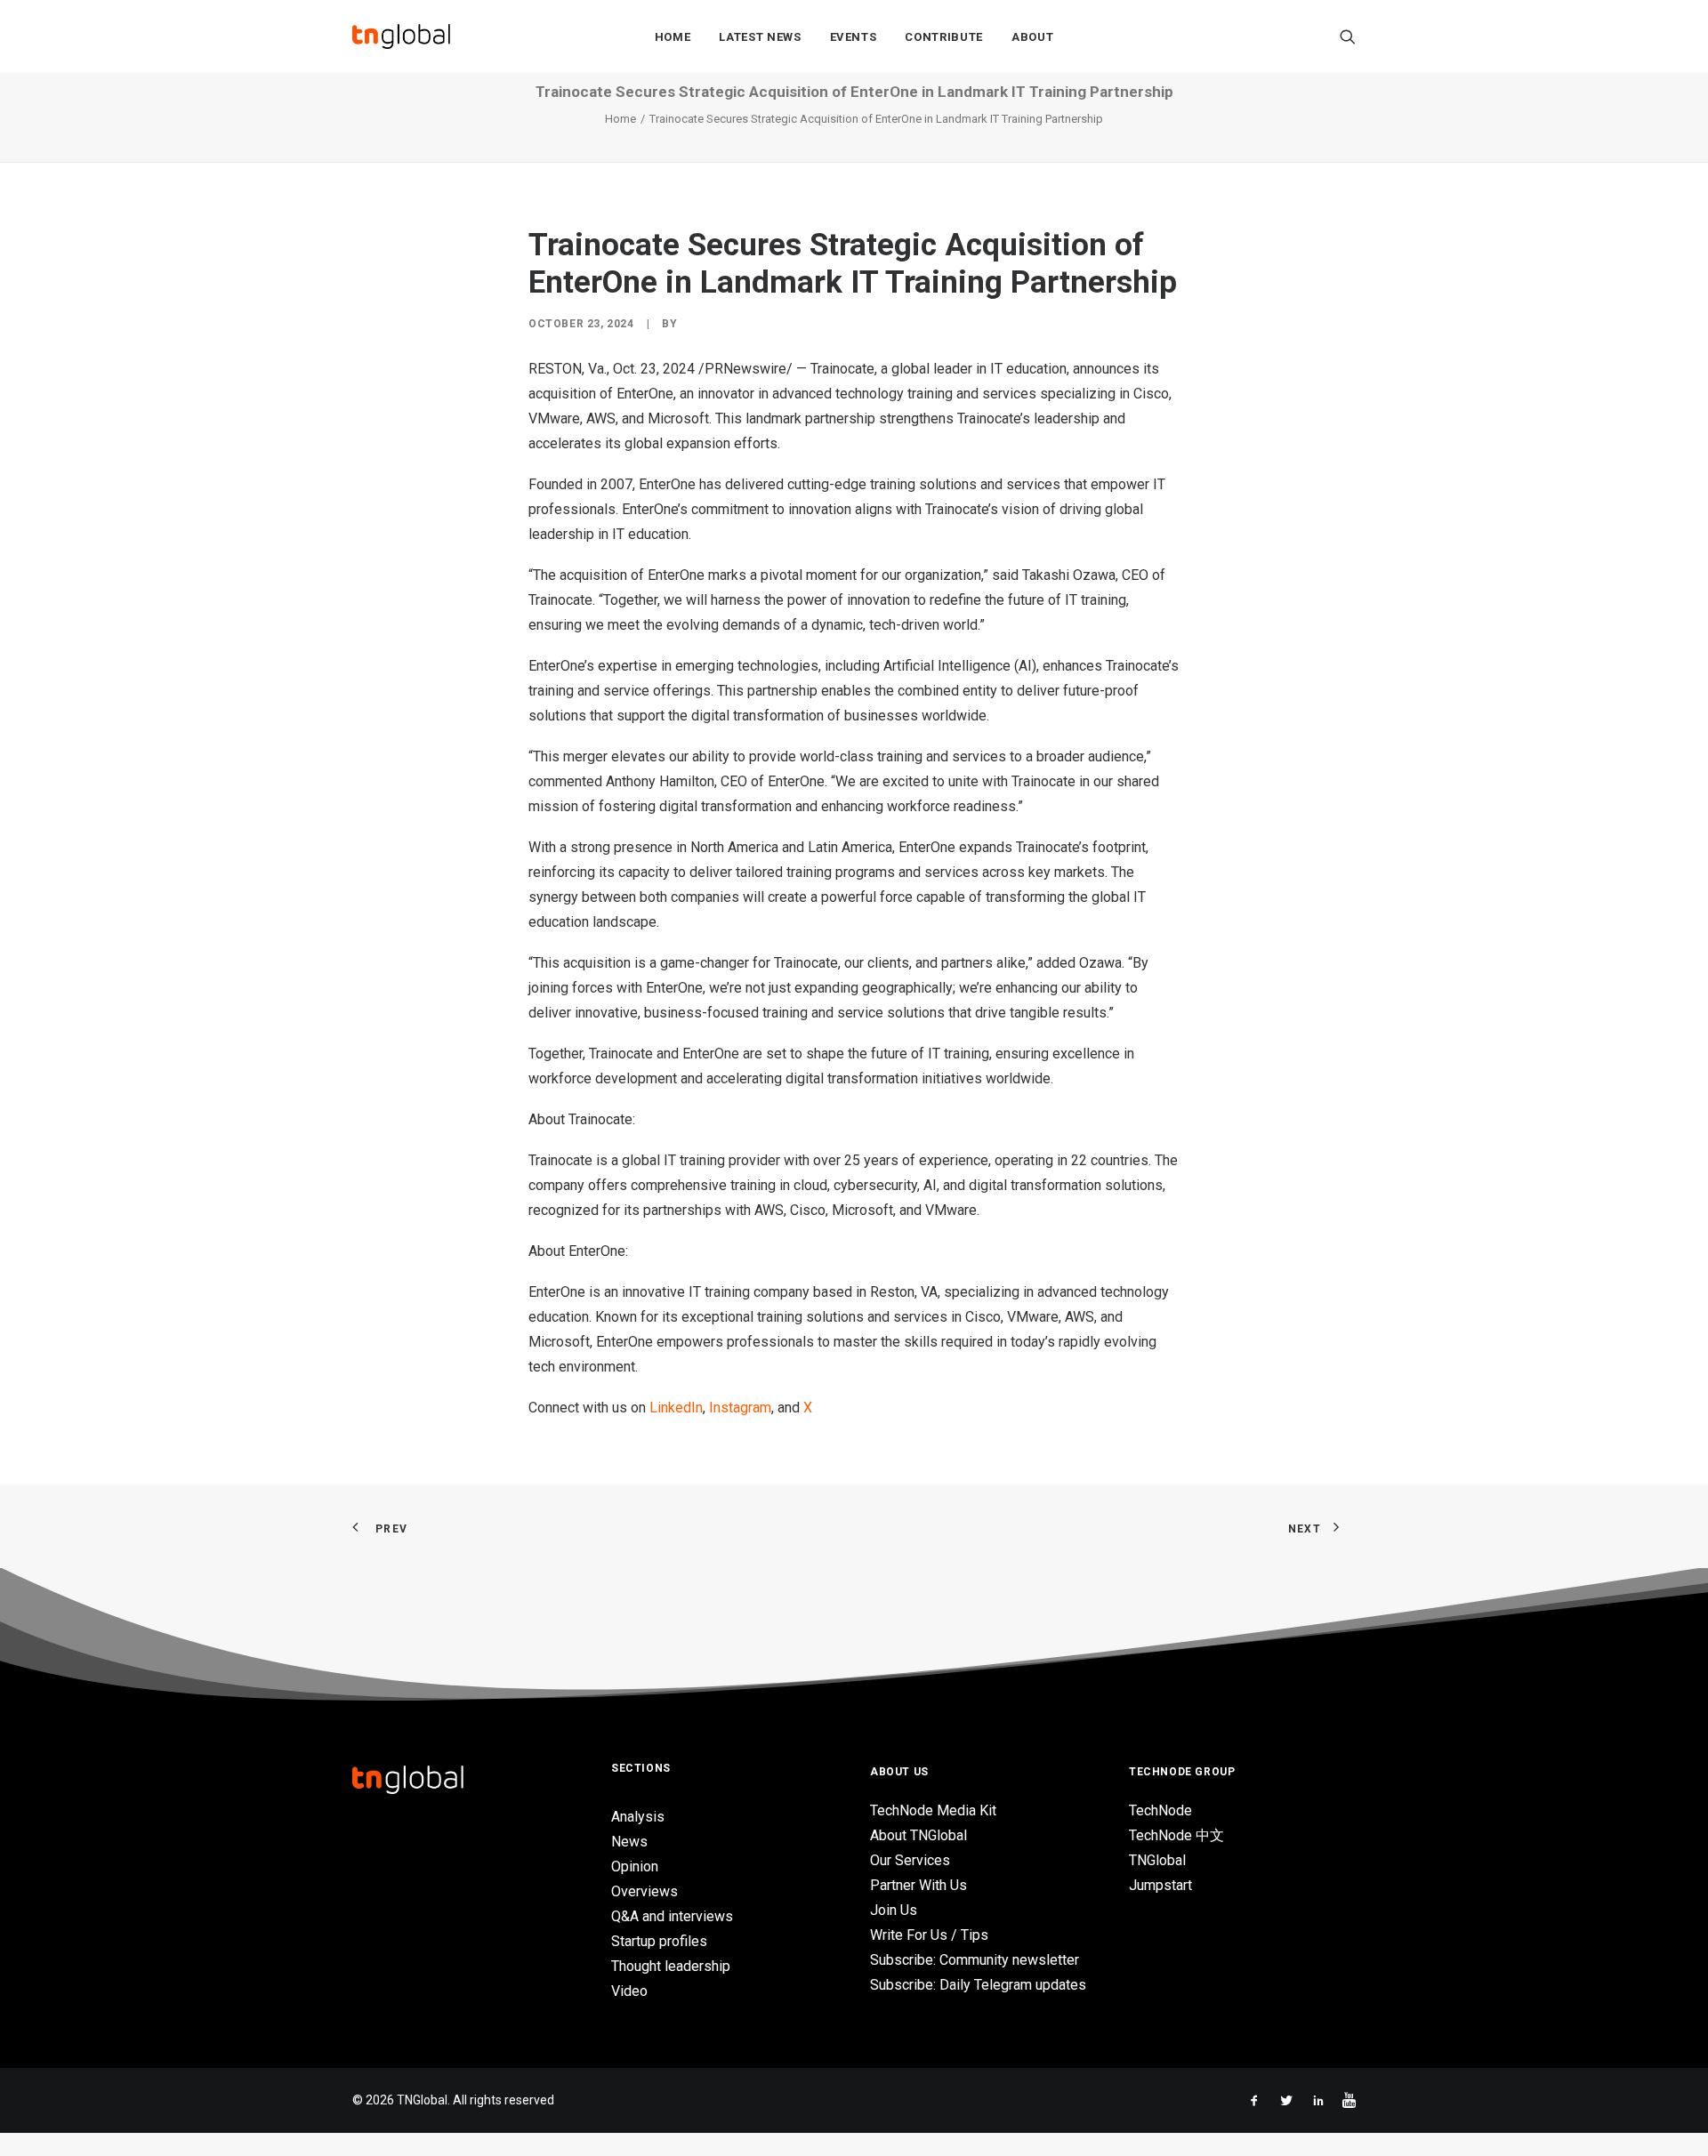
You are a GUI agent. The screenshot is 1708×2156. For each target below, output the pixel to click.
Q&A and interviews (672, 1916)
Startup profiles (659, 1941)
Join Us (894, 1910)
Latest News (760, 37)
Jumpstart (1160, 1885)
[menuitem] (673, 36)
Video (629, 1991)
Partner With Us (918, 1885)
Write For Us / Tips (929, 1935)
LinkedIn (676, 1408)
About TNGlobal (918, 1835)
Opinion (635, 1866)
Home (673, 37)
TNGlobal (1157, 1860)
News (629, 1842)
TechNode (1160, 1810)
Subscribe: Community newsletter (975, 1960)
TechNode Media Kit (933, 1810)
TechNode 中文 (1176, 1835)
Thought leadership (671, 1966)
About (1032, 37)
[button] (1348, 36)
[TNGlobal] (401, 36)
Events (854, 37)
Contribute (944, 37)
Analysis (638, 1817)
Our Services (910, 1860)
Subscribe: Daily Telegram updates (978, 1985)
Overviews (645, 1891)
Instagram (740, 1408)
